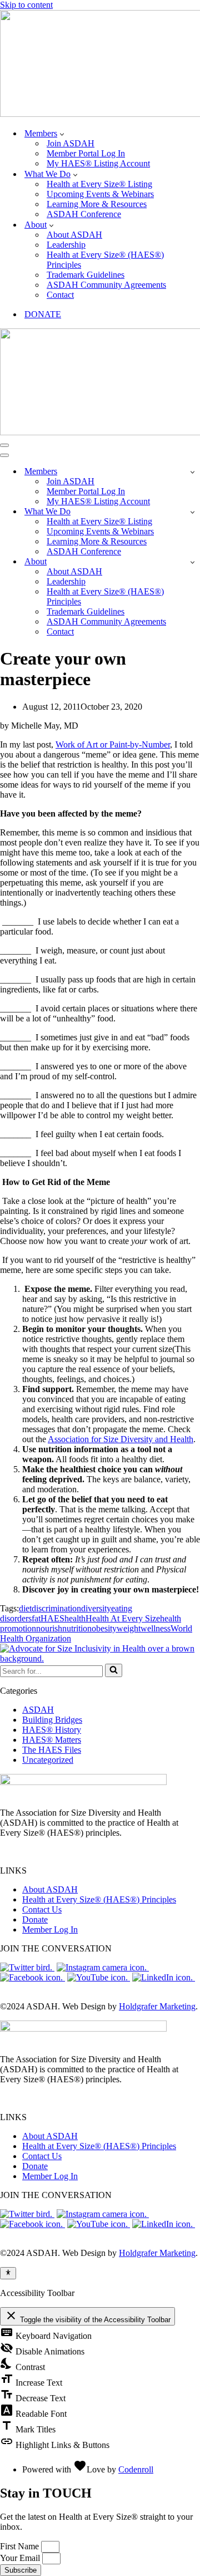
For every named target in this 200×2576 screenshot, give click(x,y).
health (75, 1618)
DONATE (43, 314)
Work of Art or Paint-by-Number (113, 744)
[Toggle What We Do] (192, 512)
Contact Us (42, 1909)
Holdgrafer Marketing (157, 2006)
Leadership (66, 245)
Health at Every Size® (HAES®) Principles (105, 260)
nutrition (77, 1628)
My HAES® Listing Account (98, 163)
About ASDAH (74, 235)
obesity (104, 1628)
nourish (49, 1628)
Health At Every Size (123, 1618)
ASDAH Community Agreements (106, 285)
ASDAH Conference (84, 214)
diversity (96, 1608)
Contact (60, 295)
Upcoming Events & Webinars (100, 194)
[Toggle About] (192, 562)
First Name (21, 2546)
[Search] (114, 1670)
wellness (156, 1628)
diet (25, 1608)
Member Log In (50, 1929)
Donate (35, 1919)
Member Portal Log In (86, 153)
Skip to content (26, 5)
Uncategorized (48, 1760)
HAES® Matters (52, 1740)
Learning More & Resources (97, 204)
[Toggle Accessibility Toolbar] (8, 2273)
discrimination (56, 1608)
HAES (52, 1618)
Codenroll (136, 2469)
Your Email (21, 2558)
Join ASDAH (71, 143)
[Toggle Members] (192, 472)
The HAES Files (52, 1750)
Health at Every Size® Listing (99, 184)
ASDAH (38, 1710)
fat (36, 1618)
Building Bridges (52, 1720)
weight (129, 1628)
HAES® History (52, 1730)
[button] (62, 134)
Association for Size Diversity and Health (121, 1439)
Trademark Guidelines (86, 275)
